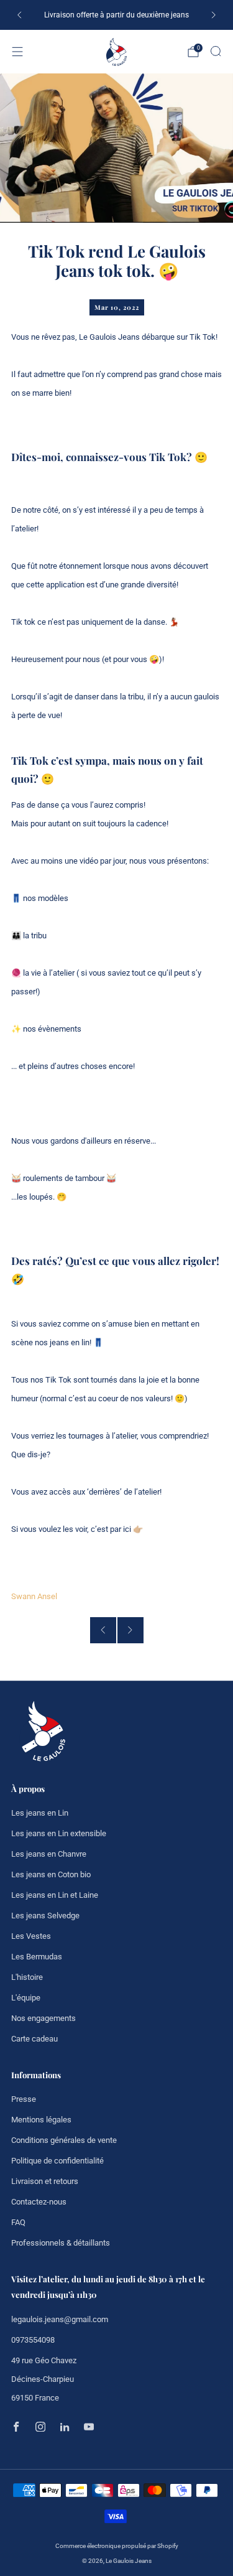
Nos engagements (43, 2018)
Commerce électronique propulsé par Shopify (117, 2546)
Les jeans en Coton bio (51, 1874)
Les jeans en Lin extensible (59, 1833)
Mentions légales (41, 2120)
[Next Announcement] (214, 15)
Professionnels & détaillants (61, 2243)
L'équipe (26, 1998)
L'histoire (27, 1977)
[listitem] (116, 15)
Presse (24, 2099)
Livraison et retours (45, 2181)
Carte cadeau (34, 2039)
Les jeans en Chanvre (49, 1854)
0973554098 (33, 2340)
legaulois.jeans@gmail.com (60, 2319)
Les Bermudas (37, 1957)
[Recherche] (216, 51)
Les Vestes (31, 1936)
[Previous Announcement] (19, 15)
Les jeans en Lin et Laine (55, 1895)
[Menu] (17, 52)
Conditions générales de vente (64, 2140)
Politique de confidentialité (57, 2161)
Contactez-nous (39, 2202)
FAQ (18, 2222)
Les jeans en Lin (40, 1813)
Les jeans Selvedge (45, 1916)
